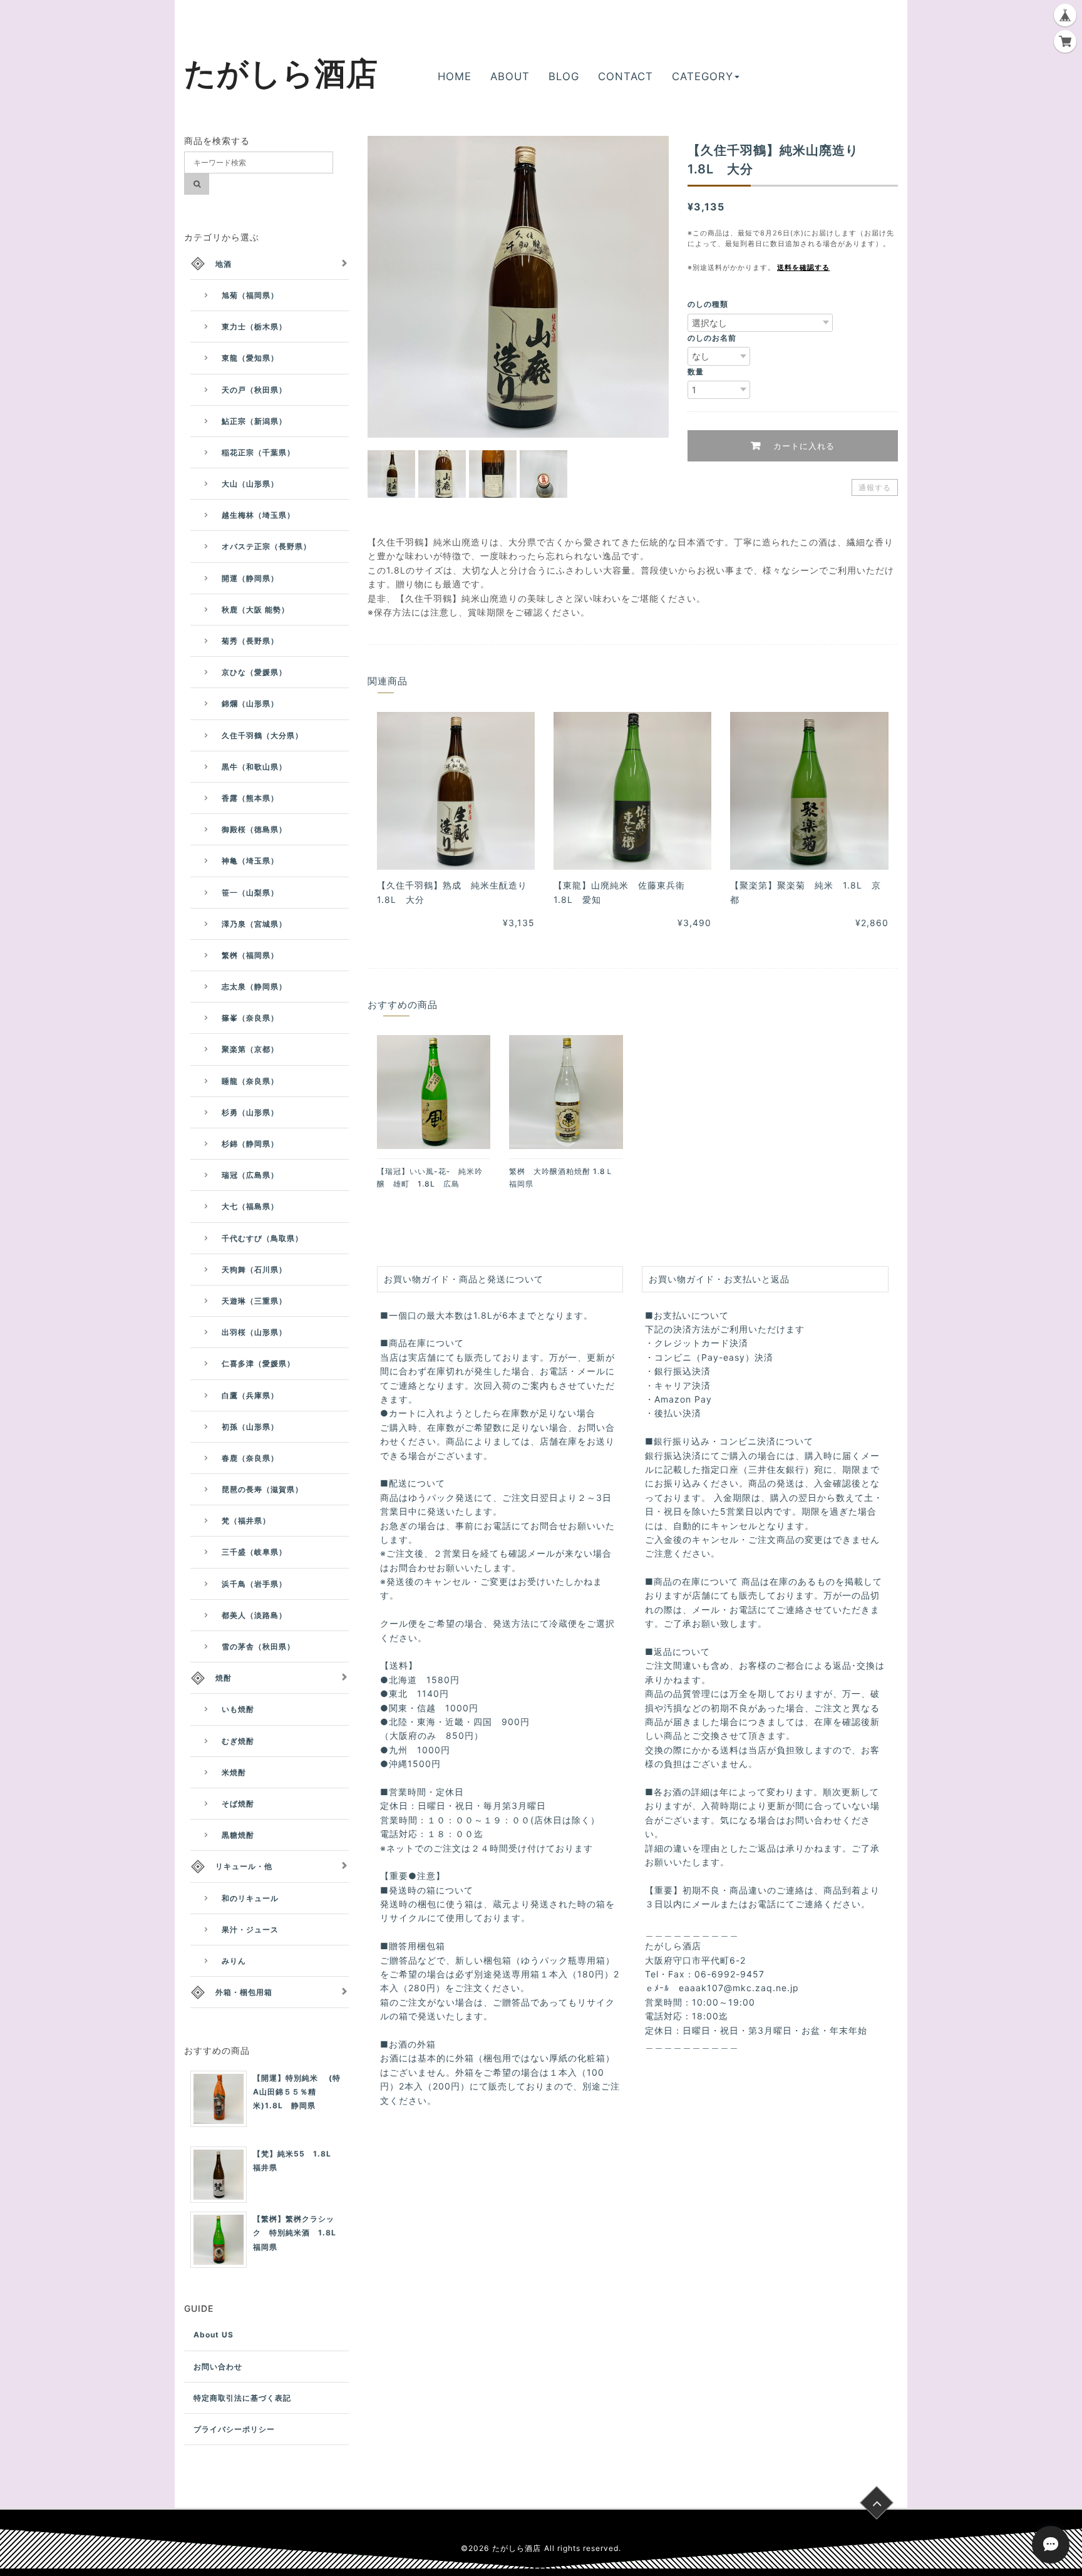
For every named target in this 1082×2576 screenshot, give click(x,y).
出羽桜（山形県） (254, 1332)
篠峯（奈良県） (250, 1018)
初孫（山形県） (250, 1427)
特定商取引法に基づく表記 (242, 2398)
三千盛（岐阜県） (254, 1552)
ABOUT (510, 76)
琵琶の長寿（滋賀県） (262, 1489)
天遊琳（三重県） (254, 1301)
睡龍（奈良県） (250, 1081)
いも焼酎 (238, 1709)
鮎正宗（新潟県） (254, 421)
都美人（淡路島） (254, 1615)
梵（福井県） (246, 1521)
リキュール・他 (244, 1866)
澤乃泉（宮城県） (254, 924)
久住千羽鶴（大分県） (262, 735)
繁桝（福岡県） (250, 955)
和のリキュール (250, 1898)
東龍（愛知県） (250, 358)
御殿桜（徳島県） (254, 829)
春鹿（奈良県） (250, 1458)
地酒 (224, 264)
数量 (696, 372)
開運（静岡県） (250, 578)
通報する (875, 487)
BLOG (564, 76)
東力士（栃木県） (254, 327)
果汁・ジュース (250, 1929)
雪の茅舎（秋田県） (258, 1646)
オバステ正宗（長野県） (266, 546)
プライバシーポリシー (234, 2429)
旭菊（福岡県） (250, 295)
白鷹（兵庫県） (250, 1395)
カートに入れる (802, 446)
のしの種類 (708, 304)
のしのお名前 (712, 338)
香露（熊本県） (250, 798)
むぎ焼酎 (238, 1741)
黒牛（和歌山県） (254, 767)
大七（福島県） (250, 1206)
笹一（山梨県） (250, 893)
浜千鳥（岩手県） (254, 1584)
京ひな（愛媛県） (254, 672)
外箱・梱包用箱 (244, 1992)
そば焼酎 (238, 1804)
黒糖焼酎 (238, 1835)
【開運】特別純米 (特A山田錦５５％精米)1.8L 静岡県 (297, 2092)
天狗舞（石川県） (254, 1270)
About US (214, 2335)
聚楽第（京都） (250, 1049)
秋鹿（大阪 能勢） (255, 610)
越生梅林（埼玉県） (258, 515)
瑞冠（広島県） (250, 1175)
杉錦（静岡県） (250, 1144)
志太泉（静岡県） (254, 987)
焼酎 (224, 1678)
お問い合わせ (218, 2367)
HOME (455, 76)
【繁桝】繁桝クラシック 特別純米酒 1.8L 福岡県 (299, 2233)
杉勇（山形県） (250, 1112)
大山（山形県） (250, 484)
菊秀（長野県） (250, 641)
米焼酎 (234, 1772)
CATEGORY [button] (703, 76)
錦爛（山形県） (250, 703)
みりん (234, 1961)
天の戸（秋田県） (254, 390)
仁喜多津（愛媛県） (258, 1363)
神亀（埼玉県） (250, 861)
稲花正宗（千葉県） (258, 452)
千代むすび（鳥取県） (262, 1238)
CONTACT (626, 76)
